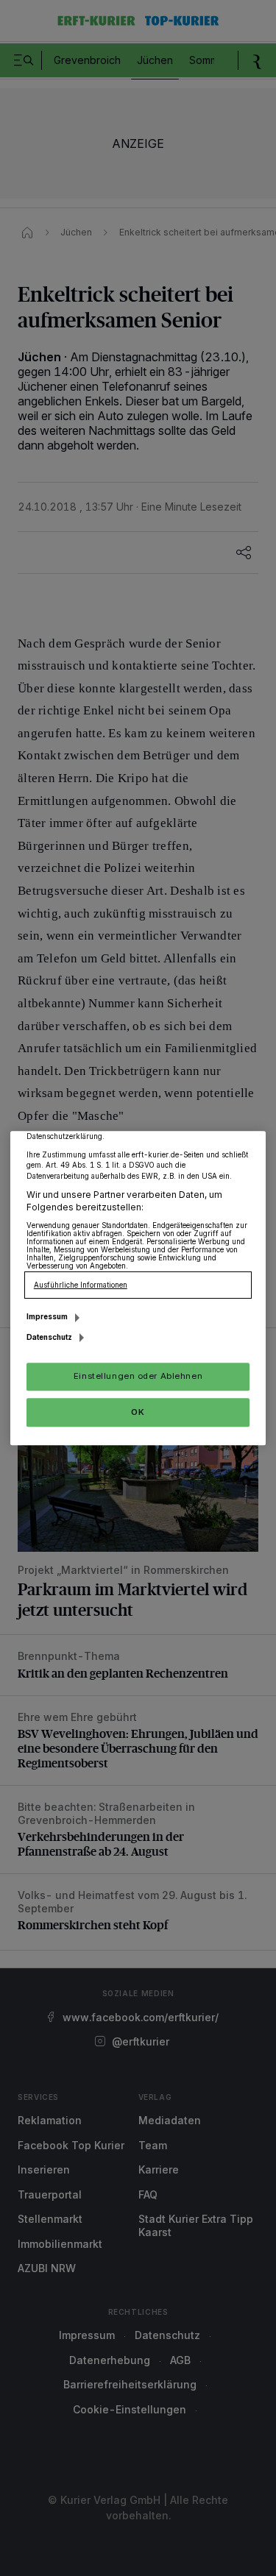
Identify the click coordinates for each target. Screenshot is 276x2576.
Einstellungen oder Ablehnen (138, 1376)
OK (138, 1412)
